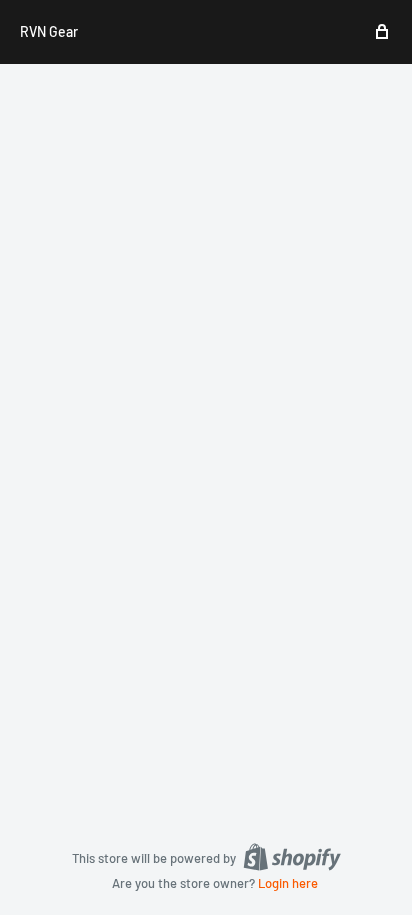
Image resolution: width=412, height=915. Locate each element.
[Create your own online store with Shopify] (292, 857)
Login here (288, 883)
